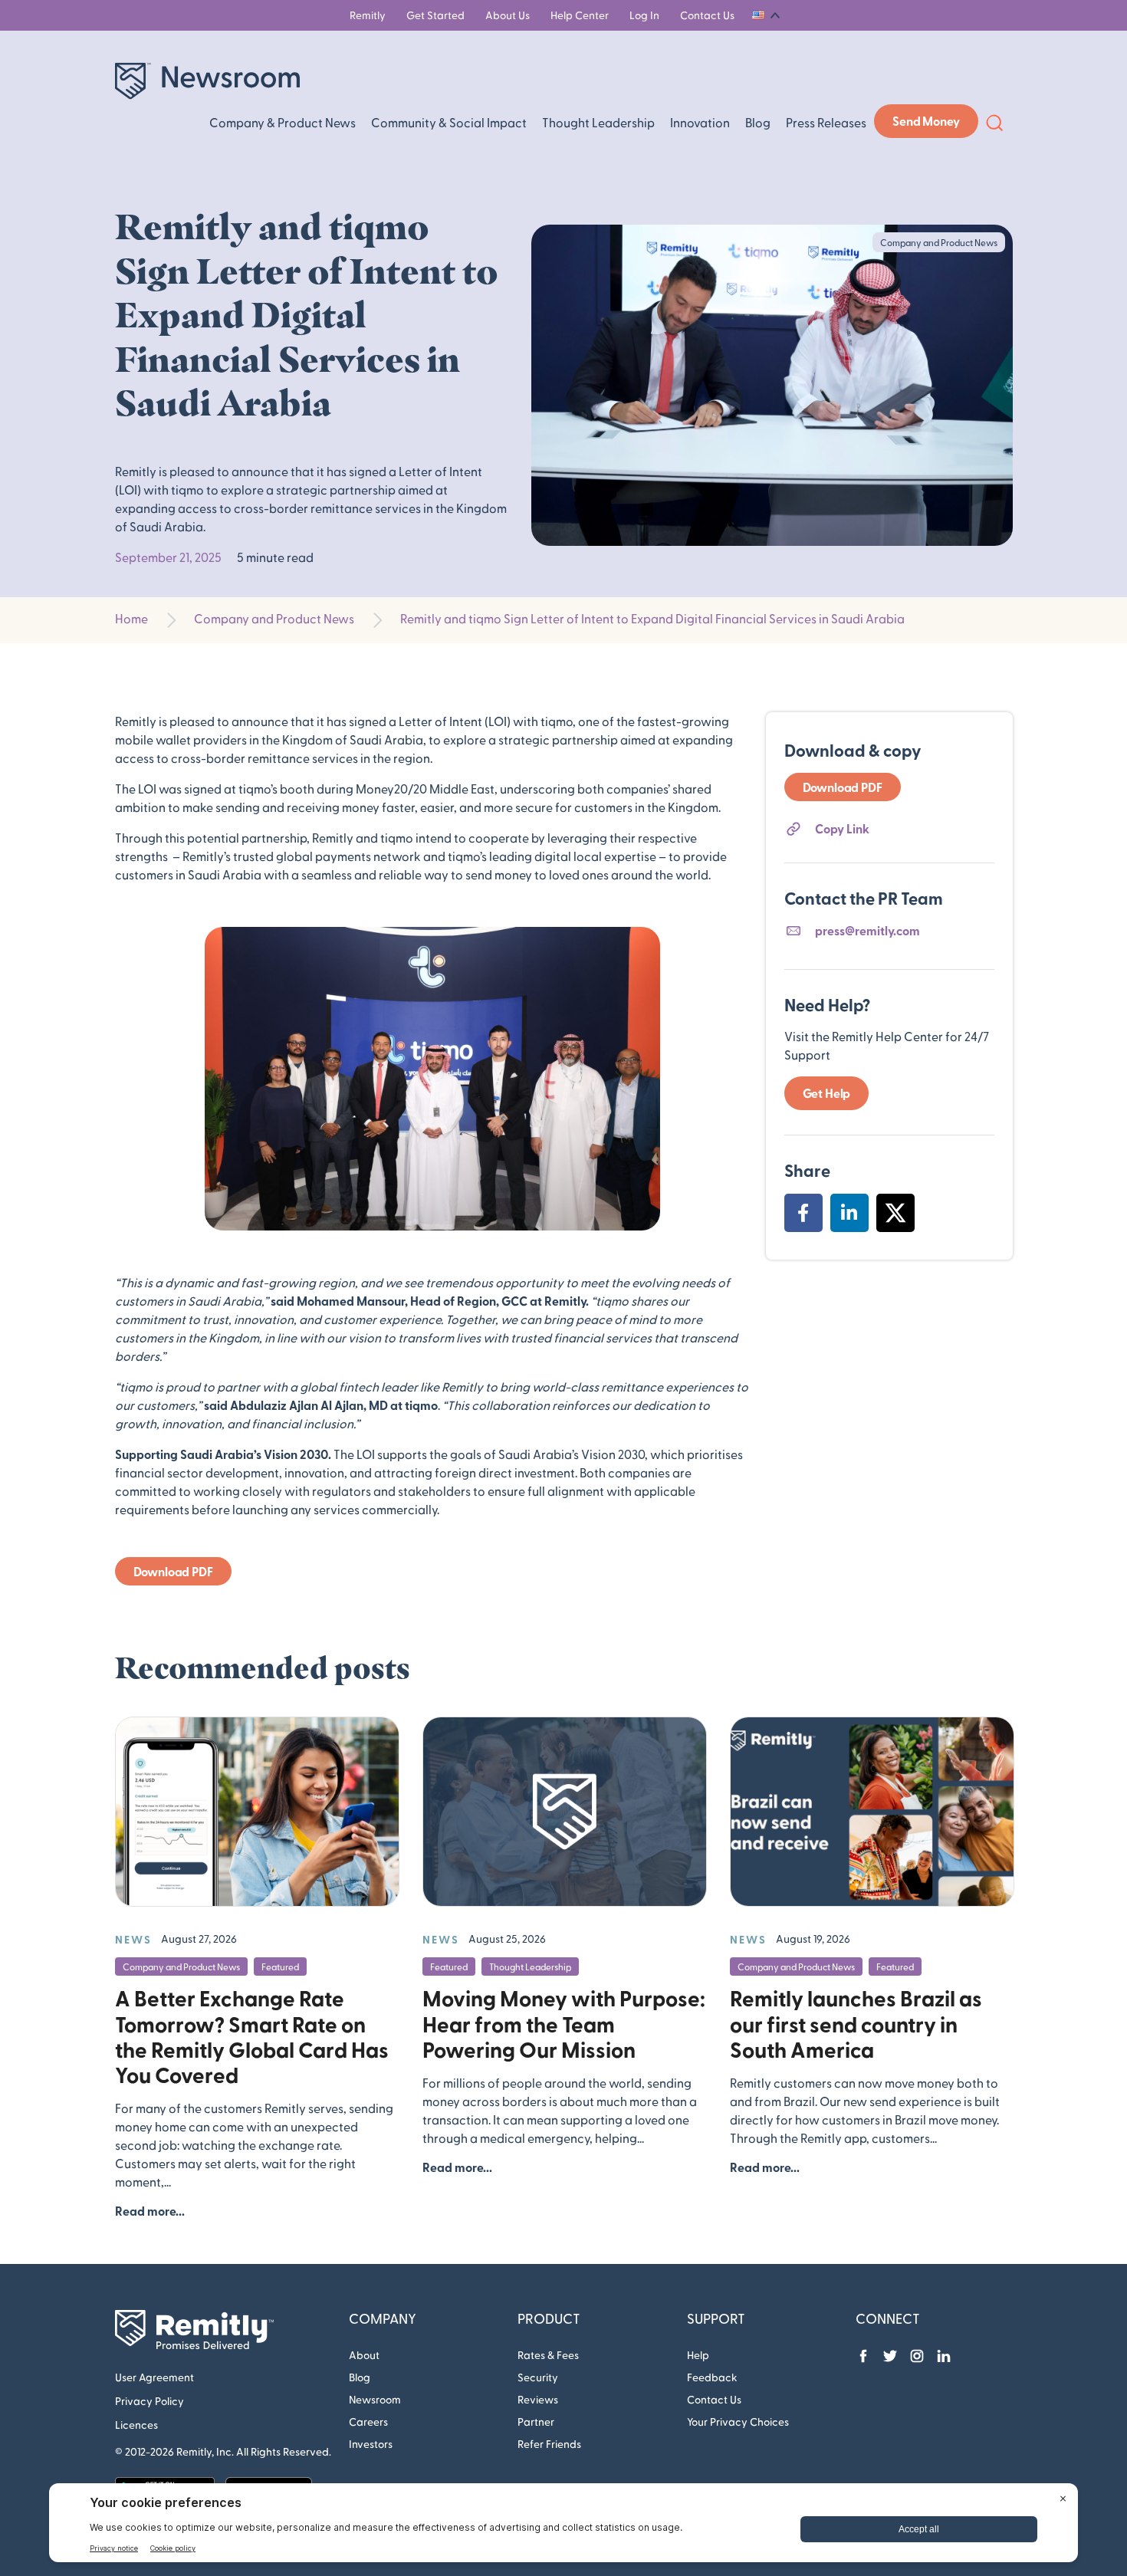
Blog (758, 122)
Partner (536, 2422)
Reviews (538, 2399)
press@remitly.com (867, 930)
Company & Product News (283, 122)
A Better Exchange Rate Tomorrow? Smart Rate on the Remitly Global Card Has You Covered (252, 2036)
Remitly (368, 15)
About (364, 2355)
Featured (280, 1967)
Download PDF (173, 1571)
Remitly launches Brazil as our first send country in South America (856, 2023)
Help (698, 2355)
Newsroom (375, 2399)
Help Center (580, 15)
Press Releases (826, 122)
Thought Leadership (598, 122)
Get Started (435, 15)
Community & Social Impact (449, 122)
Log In (644, 15)
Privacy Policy (149, 2401)
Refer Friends (549, 2444)
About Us (508, 15)
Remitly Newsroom (207, 81)
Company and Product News (274, 618)
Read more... (150, 2211)
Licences (136, 2425)
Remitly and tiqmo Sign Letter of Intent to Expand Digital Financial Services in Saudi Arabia (652, 618)
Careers (368, 2422)
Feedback (712, 2377)
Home (131, 618)
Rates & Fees (548, 2355)
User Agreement (154, 2377)
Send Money (926, 121)
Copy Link (842, 828)
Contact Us (707, 15)
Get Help (827, 1093)
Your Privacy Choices (738, 2422)
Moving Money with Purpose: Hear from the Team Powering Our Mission (564, 2023)
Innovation (700, 122)
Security (538, 2377)
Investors (371, 2444)
